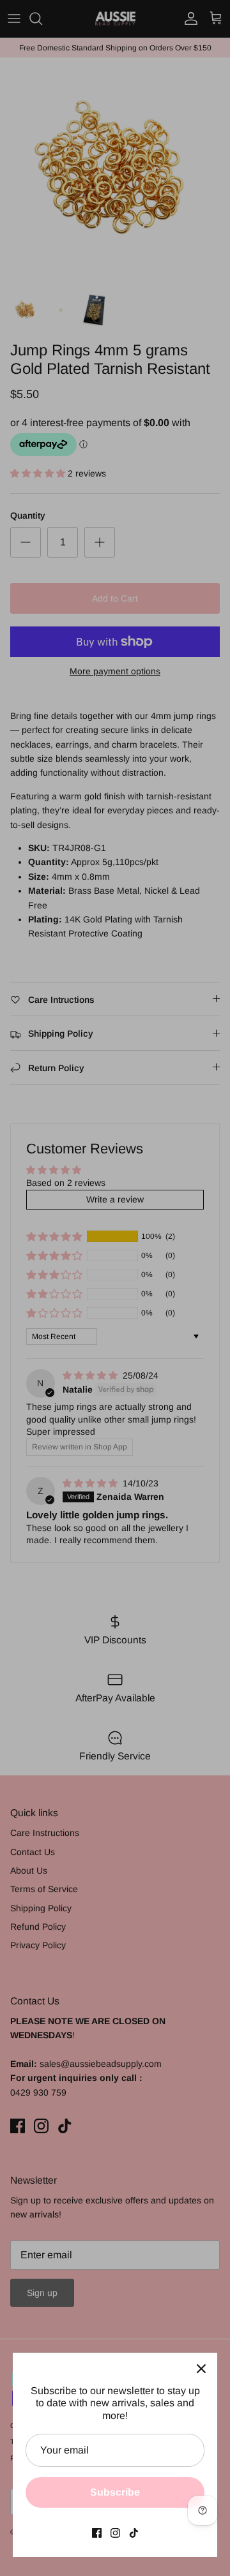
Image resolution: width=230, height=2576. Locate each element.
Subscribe (115, 2492)
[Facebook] (97, 2533)
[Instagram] (115, 2533)
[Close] (201, 2369)
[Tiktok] (134, 2533)
